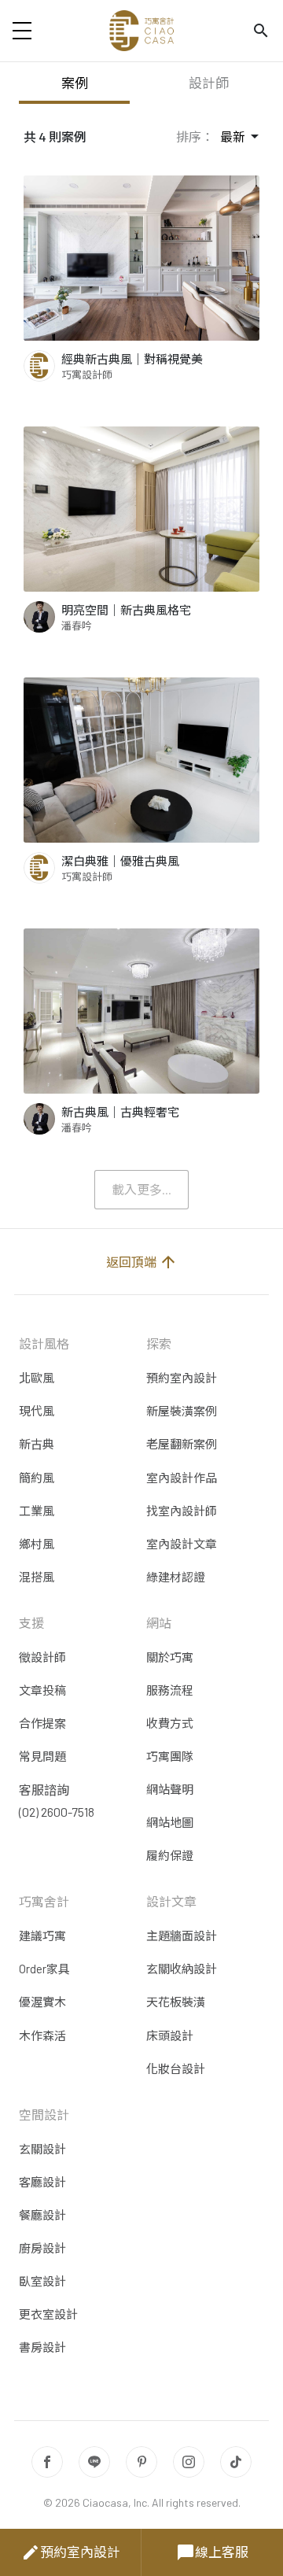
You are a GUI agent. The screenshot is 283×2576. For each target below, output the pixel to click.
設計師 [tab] (209, 83)
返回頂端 (142, 1262)
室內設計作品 (182, 1478)
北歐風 (37, 1378)
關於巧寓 (170, 1657)
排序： (195, 137)
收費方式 (170, 1723)
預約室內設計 (71, 2552)
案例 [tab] (75, 83)
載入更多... (141, 1189)
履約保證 (170, 1855)
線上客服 (212, 2552)
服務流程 (170, 1690)
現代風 (37, 1411)
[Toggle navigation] (22, 31)
